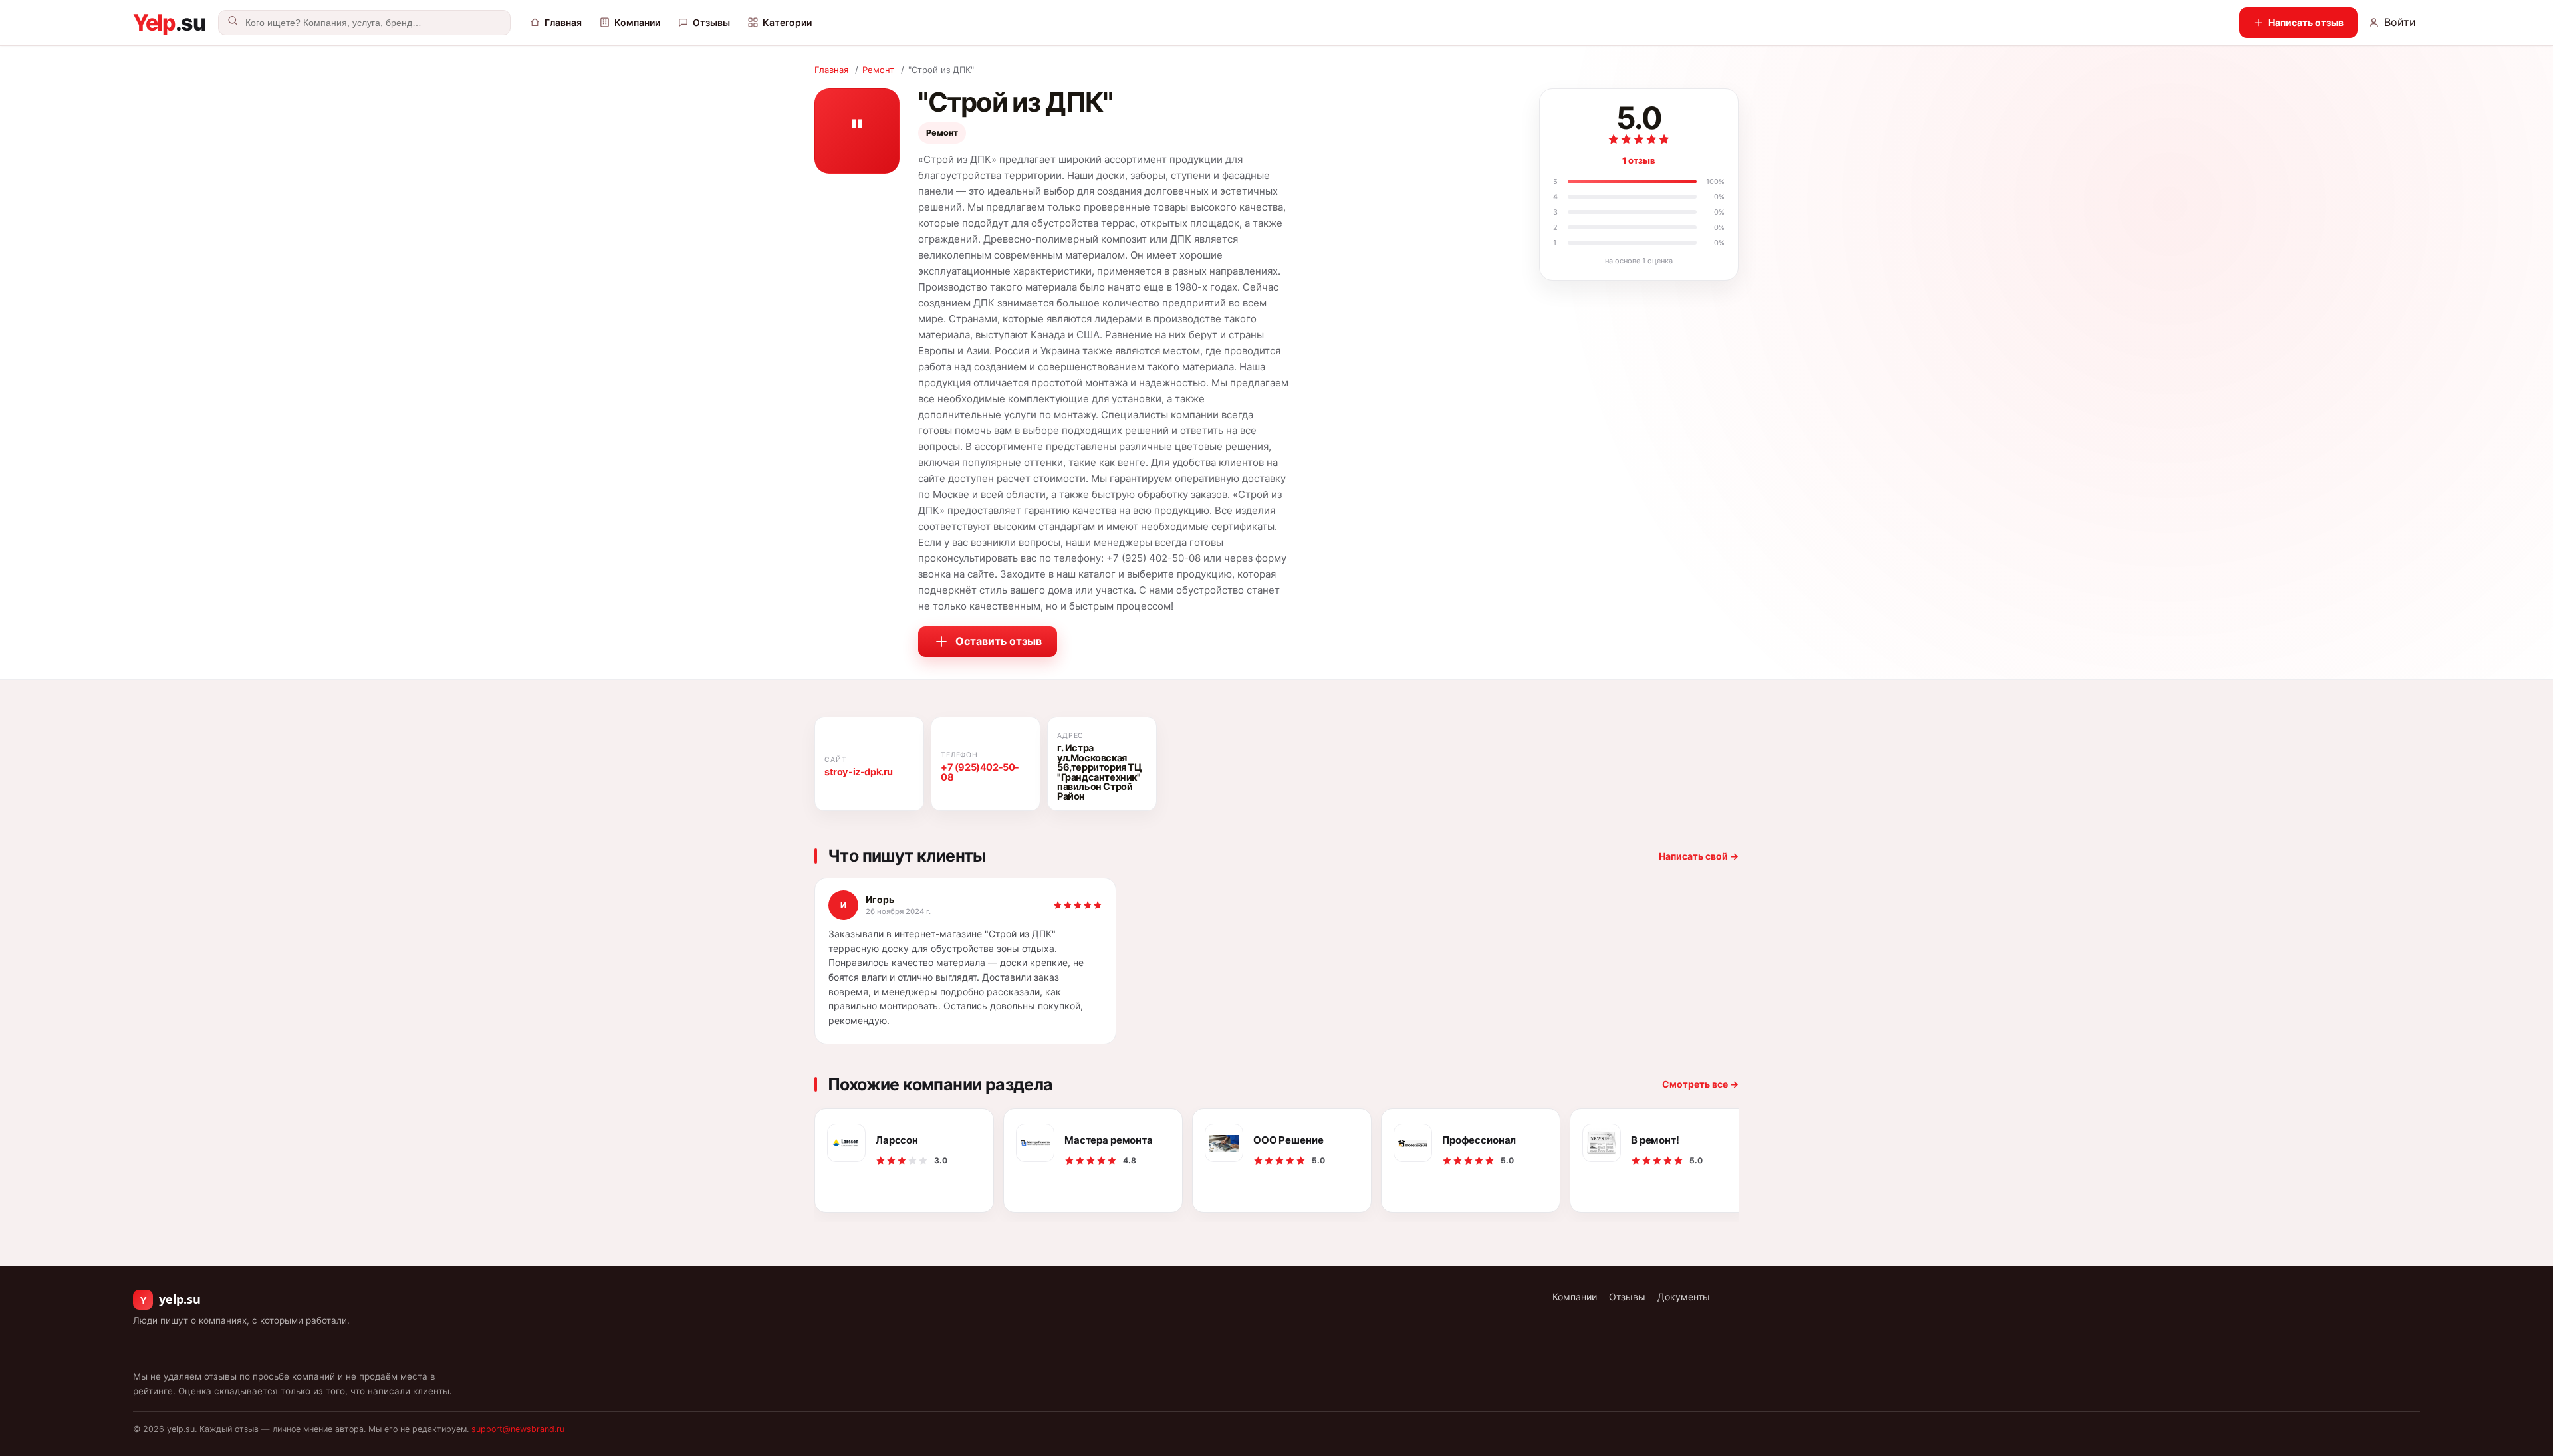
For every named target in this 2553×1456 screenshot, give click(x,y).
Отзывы (711, 22)
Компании (637, 22)
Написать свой (1699, 856)
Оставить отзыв (999, 641)
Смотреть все (1700, 1084)
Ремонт (878, 70)
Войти (2400, 22)
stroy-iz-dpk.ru (859, 772)
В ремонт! (1655, 1140)
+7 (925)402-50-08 (980, 772)
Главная (563, 22)
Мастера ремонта (1109, 1140)
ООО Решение (1288, 1140)
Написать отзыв (2306, 22)
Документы (1684, 1297)
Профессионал (1479, 1140)
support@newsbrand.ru (518, 1429)
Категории (787, 22)
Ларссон (897, 1140)
